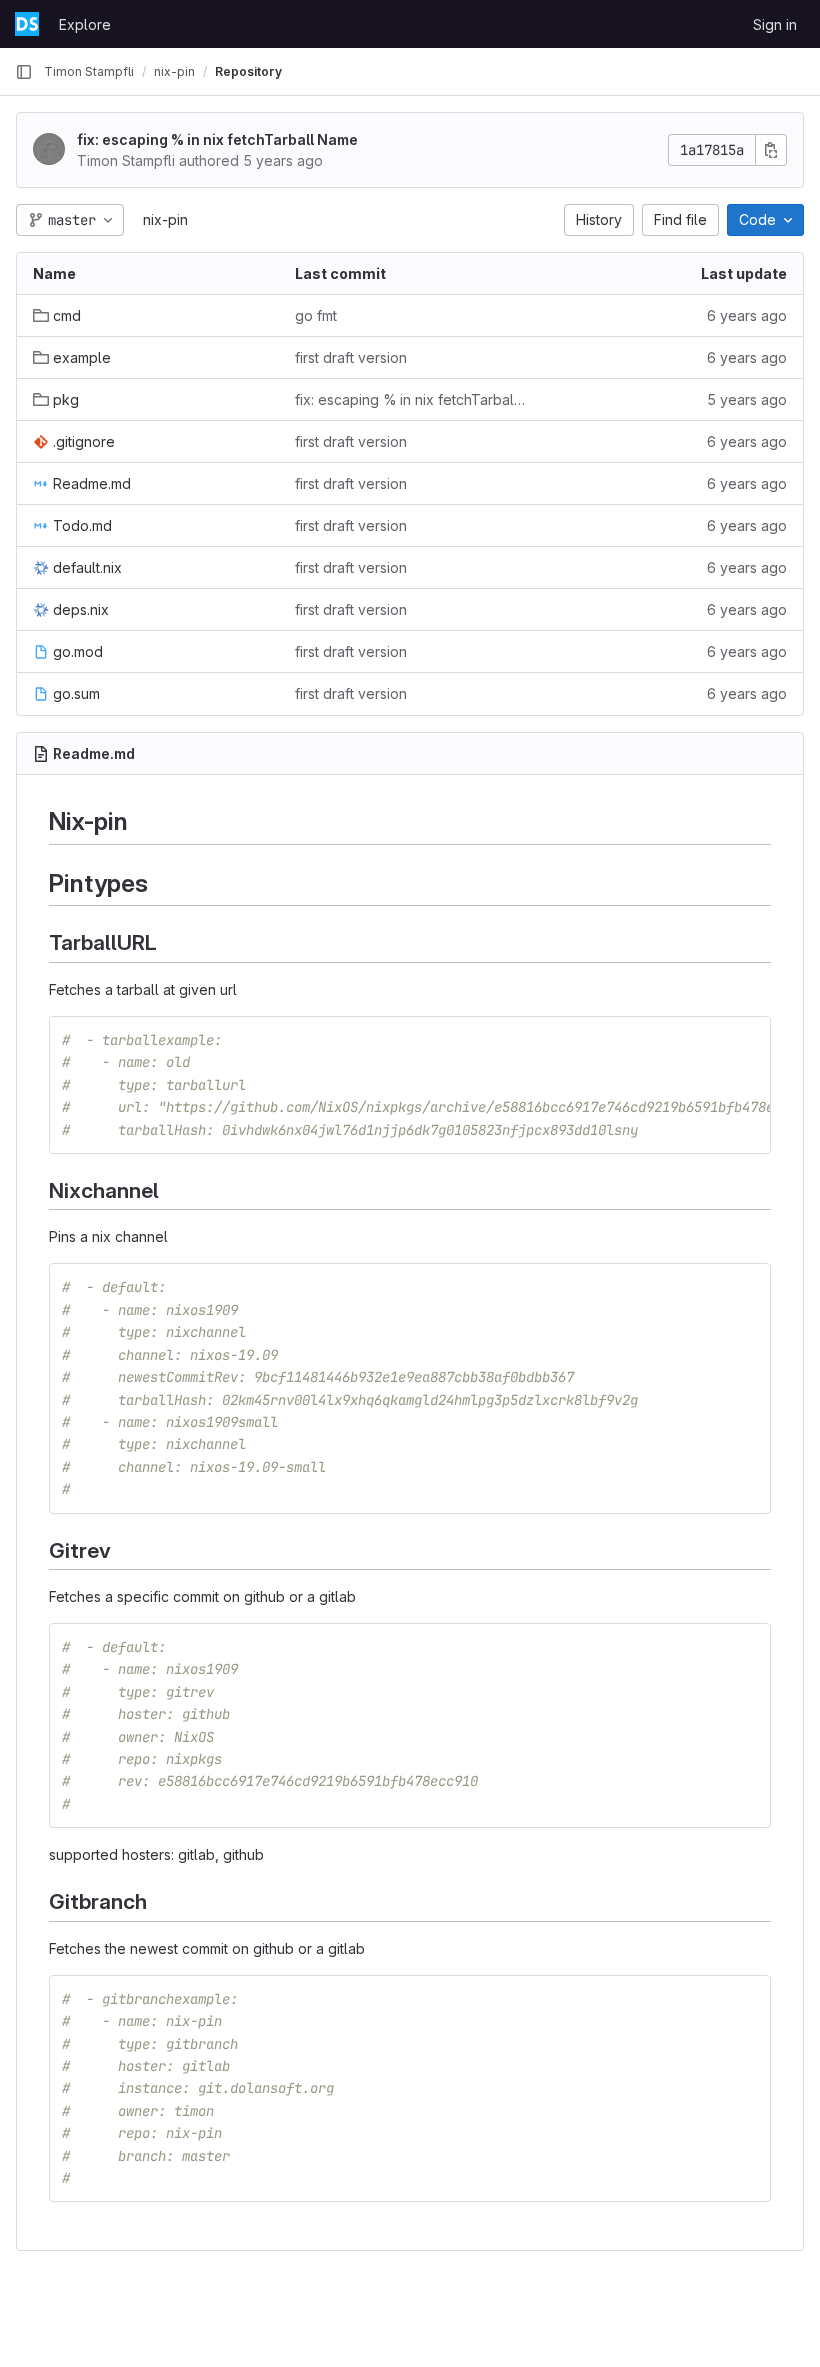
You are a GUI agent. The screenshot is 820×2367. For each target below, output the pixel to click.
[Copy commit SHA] (771, 150)
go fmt (316, 315)
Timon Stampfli (89, 71)
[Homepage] (27, 24)
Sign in (775, 24)
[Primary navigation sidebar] (24, 72)
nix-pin (165, 219)
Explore (85, 24)
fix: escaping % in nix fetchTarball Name (217, 139)
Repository (248, 71)
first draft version (351, 357)
